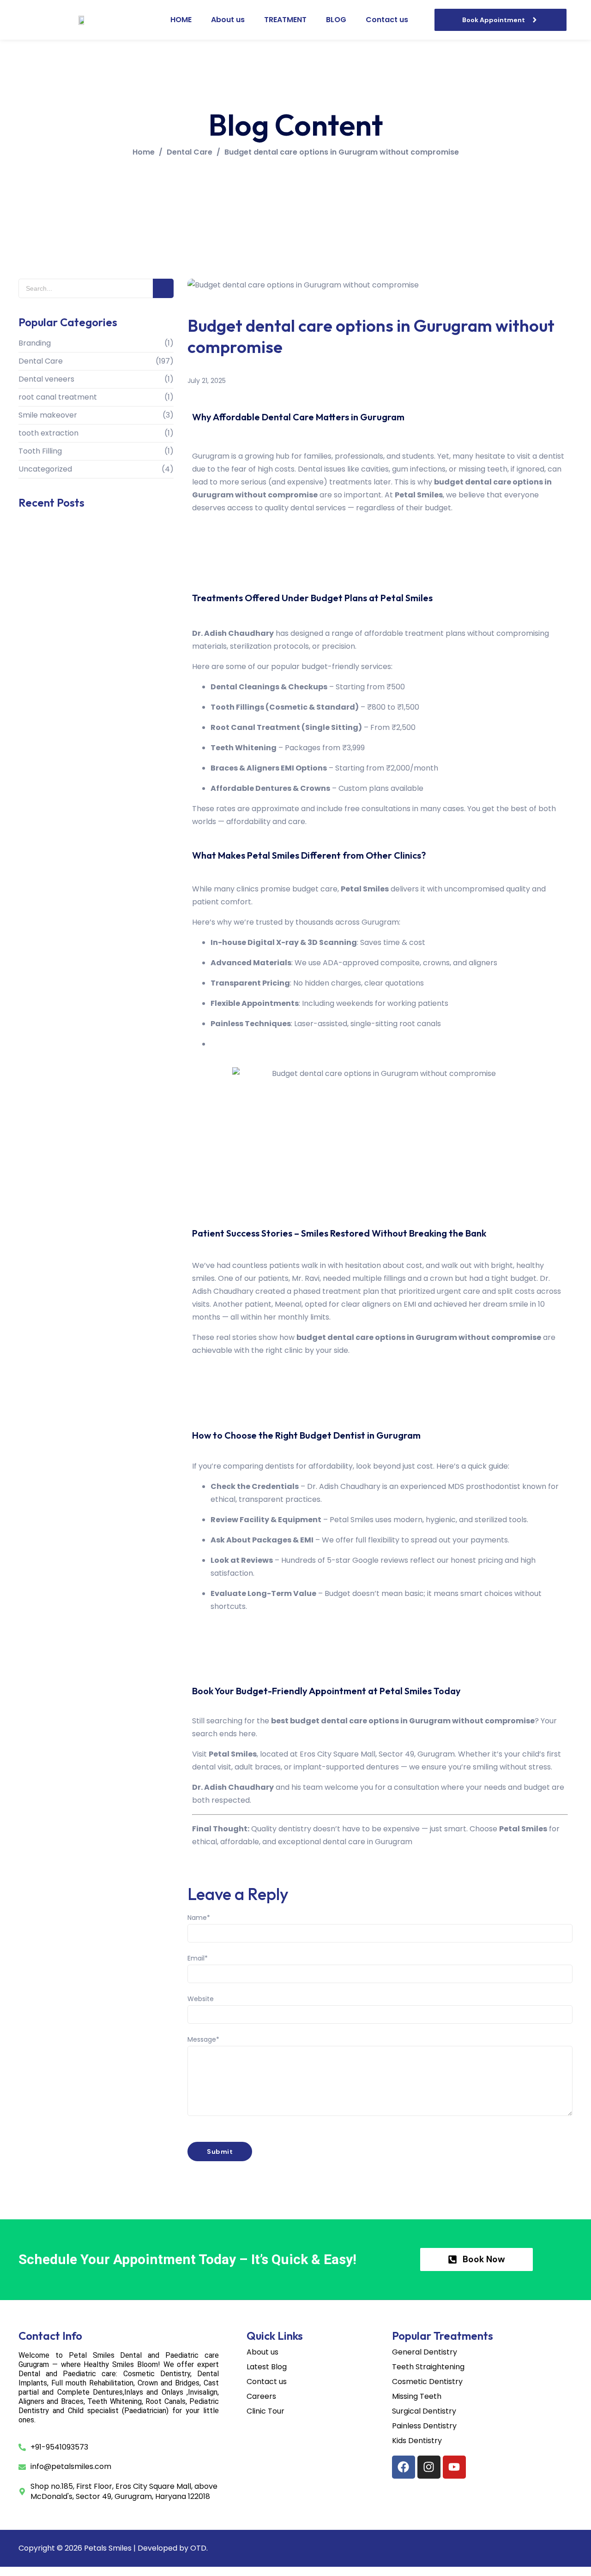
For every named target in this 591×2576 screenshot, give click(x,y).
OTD (198, 2548)
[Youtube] (454, 2467)
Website (201, 1999)
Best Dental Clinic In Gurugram (71, 699)
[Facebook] (404, 2467)
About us (228, 20)
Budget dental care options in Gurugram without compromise (342, 152)
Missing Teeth (417, 2397)
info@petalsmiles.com (71, 2467)
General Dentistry (425, 2352)
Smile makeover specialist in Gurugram (85, 604)
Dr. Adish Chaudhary (344, 1486)
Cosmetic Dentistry (427, 2382)
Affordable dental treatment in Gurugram (90, 829)
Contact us (387, 20)
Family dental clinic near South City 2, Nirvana (82, 759)
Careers (261, 2397)
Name (199, 1918)
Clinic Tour (265, 2411)
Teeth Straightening (428, 2367)
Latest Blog (267, 2367)
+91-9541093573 (59, 2447)
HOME (181, 20)
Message (203, 2039)
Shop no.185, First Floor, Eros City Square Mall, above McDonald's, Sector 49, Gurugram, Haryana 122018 (124, 2492)
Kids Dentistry (417, 2441)
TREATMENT (285, 20)
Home (144, 152)
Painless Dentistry (424, 2426)
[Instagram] (429, 2467)
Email (198, 1958)
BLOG (336, 20)
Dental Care (190, 152)
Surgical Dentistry (424, 2411)
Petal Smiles (233, 1754)
